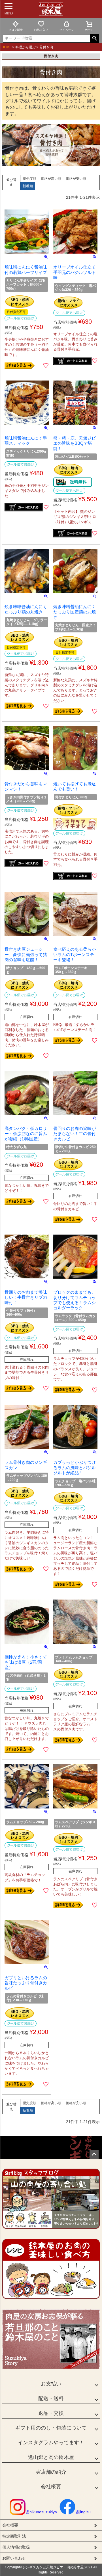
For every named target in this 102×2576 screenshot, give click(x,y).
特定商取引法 (14, 2536)
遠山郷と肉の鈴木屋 (51, 2457)
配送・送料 (51, 2398)
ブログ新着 (16, 30)
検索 (94, 38)
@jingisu (83, 2512)
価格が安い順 (76, 179)
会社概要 (51, 2487)
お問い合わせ (14, 2558)
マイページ (67, 30)
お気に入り (41, 30)
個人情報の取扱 (16, 2547)
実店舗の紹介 (51, 2472)
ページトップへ (94, 2154)
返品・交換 (51, 2413)
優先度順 (29, 179)
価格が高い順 (51, 179)
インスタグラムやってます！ (51, 2443)
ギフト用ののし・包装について (51, 2428)
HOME (7, 47)
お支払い (51, 2384)
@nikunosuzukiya (41, 2512)
